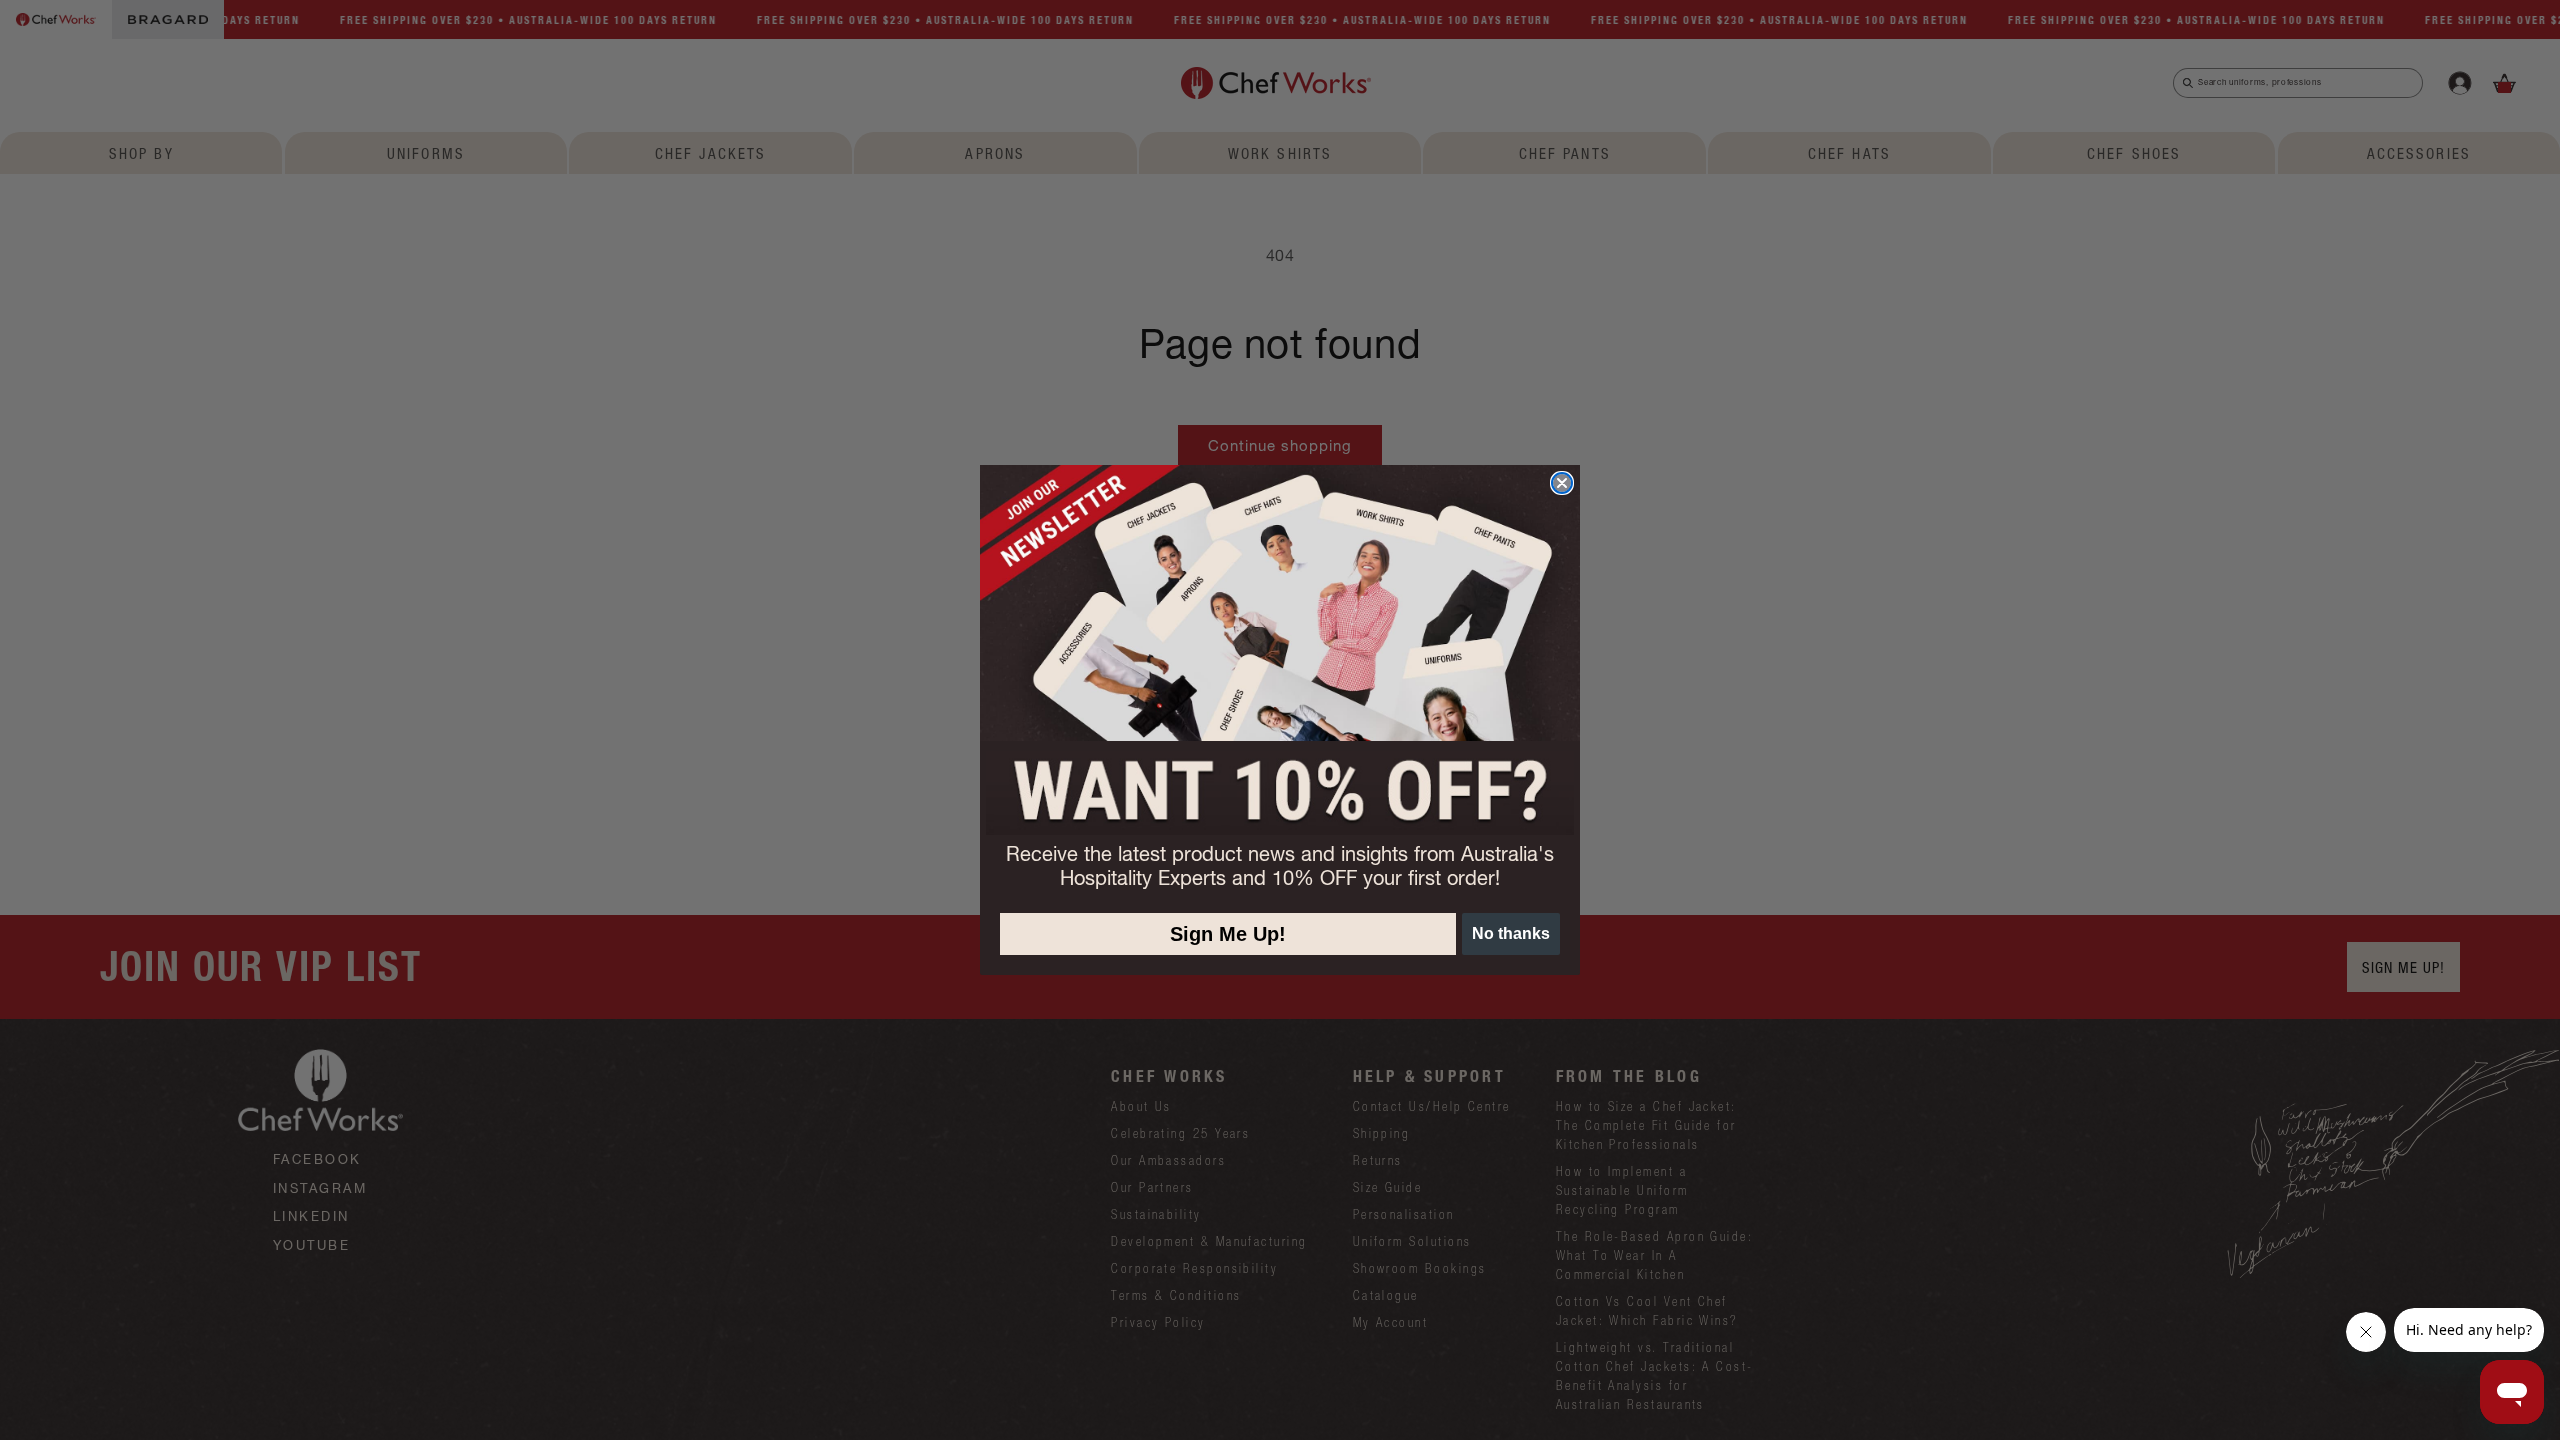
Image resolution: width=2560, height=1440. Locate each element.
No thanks (1511, 933)
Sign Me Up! (1228, 934)
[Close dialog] (1562, 483)
